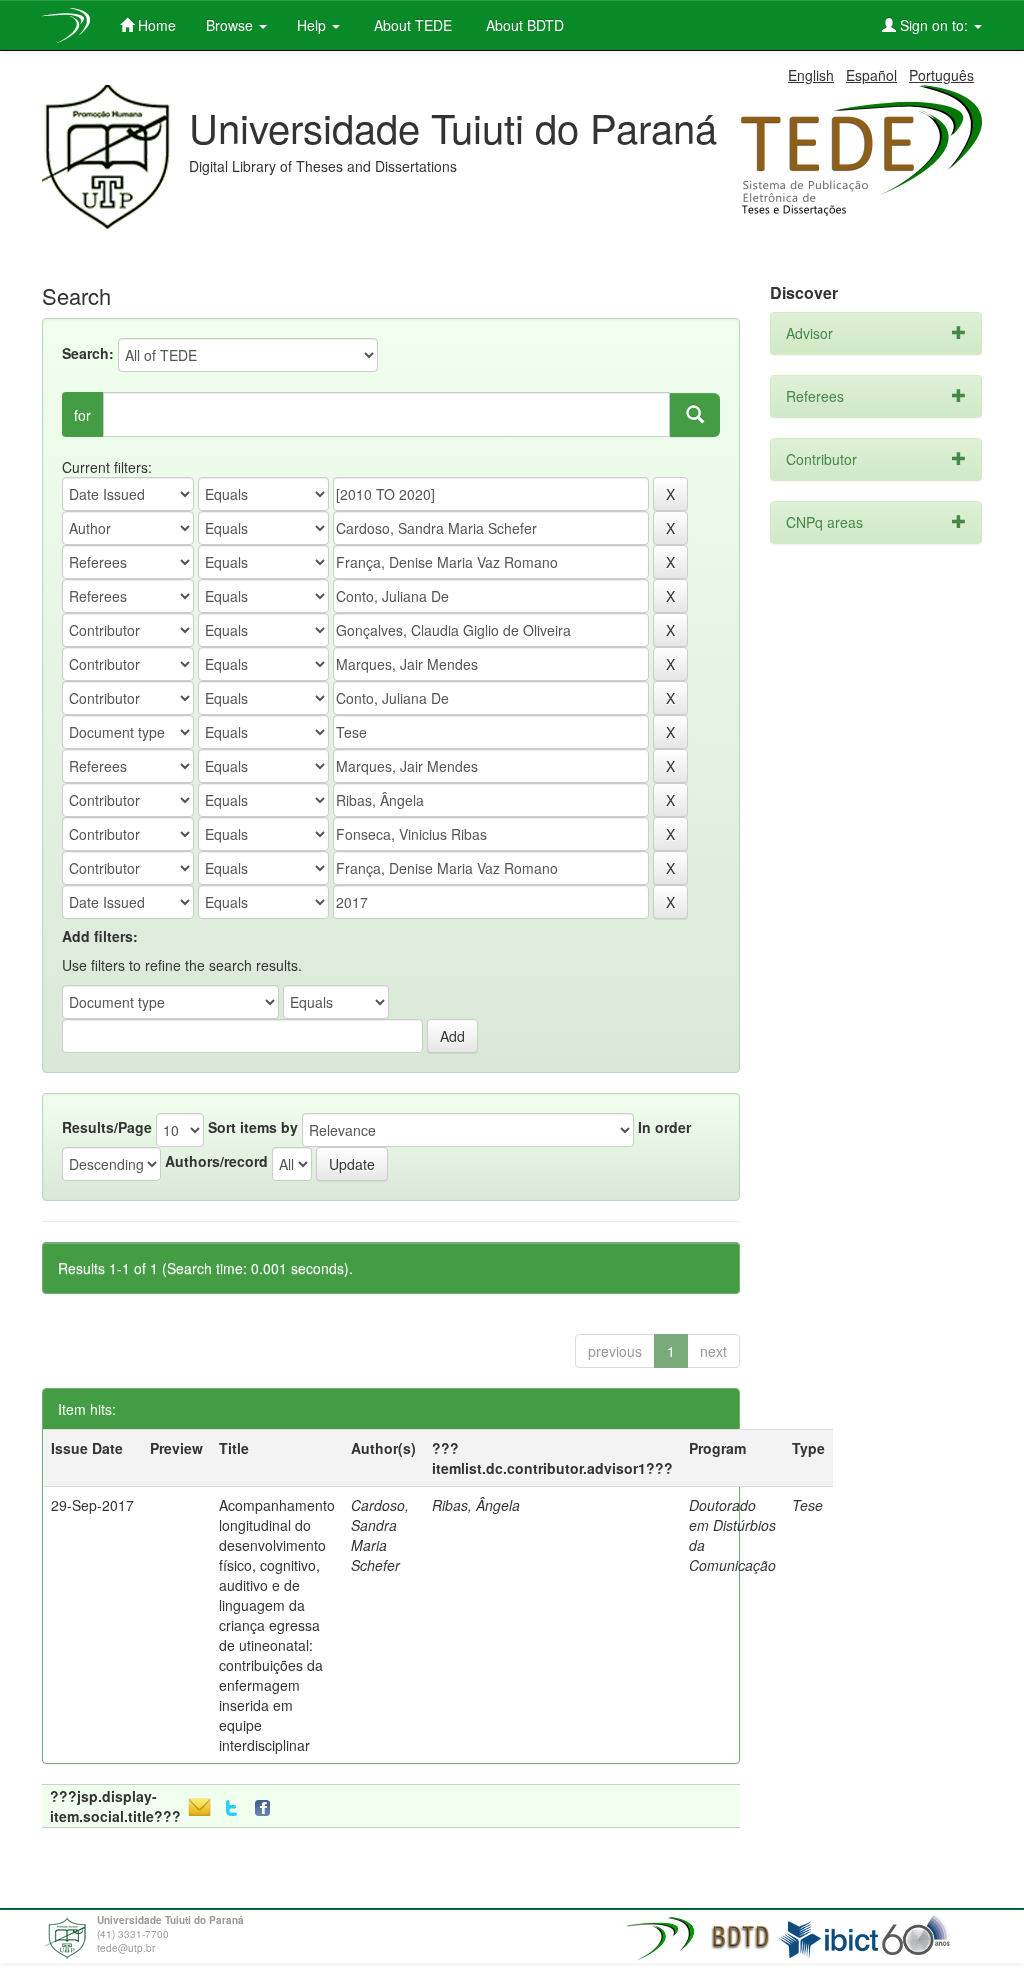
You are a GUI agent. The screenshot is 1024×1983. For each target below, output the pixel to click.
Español (871, 75)
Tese (807, 1505)
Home (155, 25)
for (82, 415)
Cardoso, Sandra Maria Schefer (380, 1535)
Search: (88, 353)
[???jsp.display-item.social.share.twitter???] (231, 1808)
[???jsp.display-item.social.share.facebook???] (267, 1808)
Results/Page (107, 1127)
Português (941, 75)
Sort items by (253, 1127)
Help (313, 25)
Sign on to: (934, 25)
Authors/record (216, 1161)
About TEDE (411, 25)
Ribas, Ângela (476, 1505)
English (811, 75)
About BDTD (523, 25)
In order (664, 1127)
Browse (231, 25)
